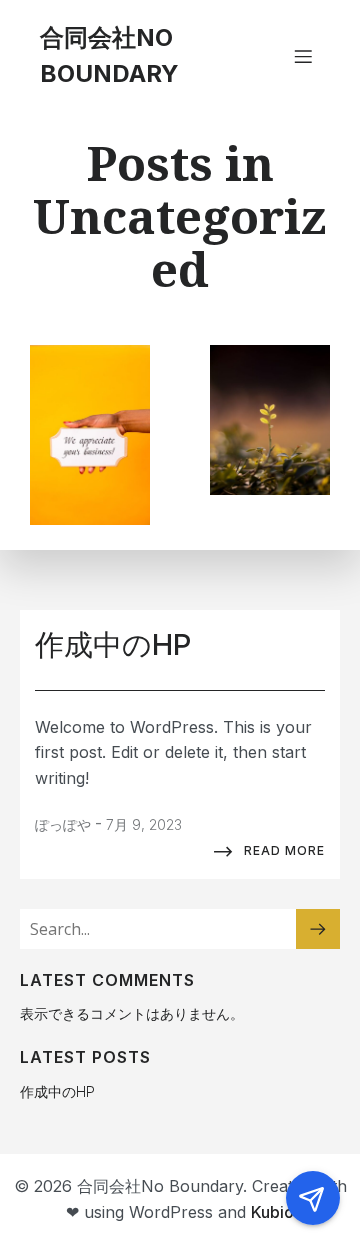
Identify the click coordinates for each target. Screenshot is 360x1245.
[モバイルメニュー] (303, 56)
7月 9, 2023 (144, 824)
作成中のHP (57, 1091)
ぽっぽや (63, 824)
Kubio (272, 1212)
